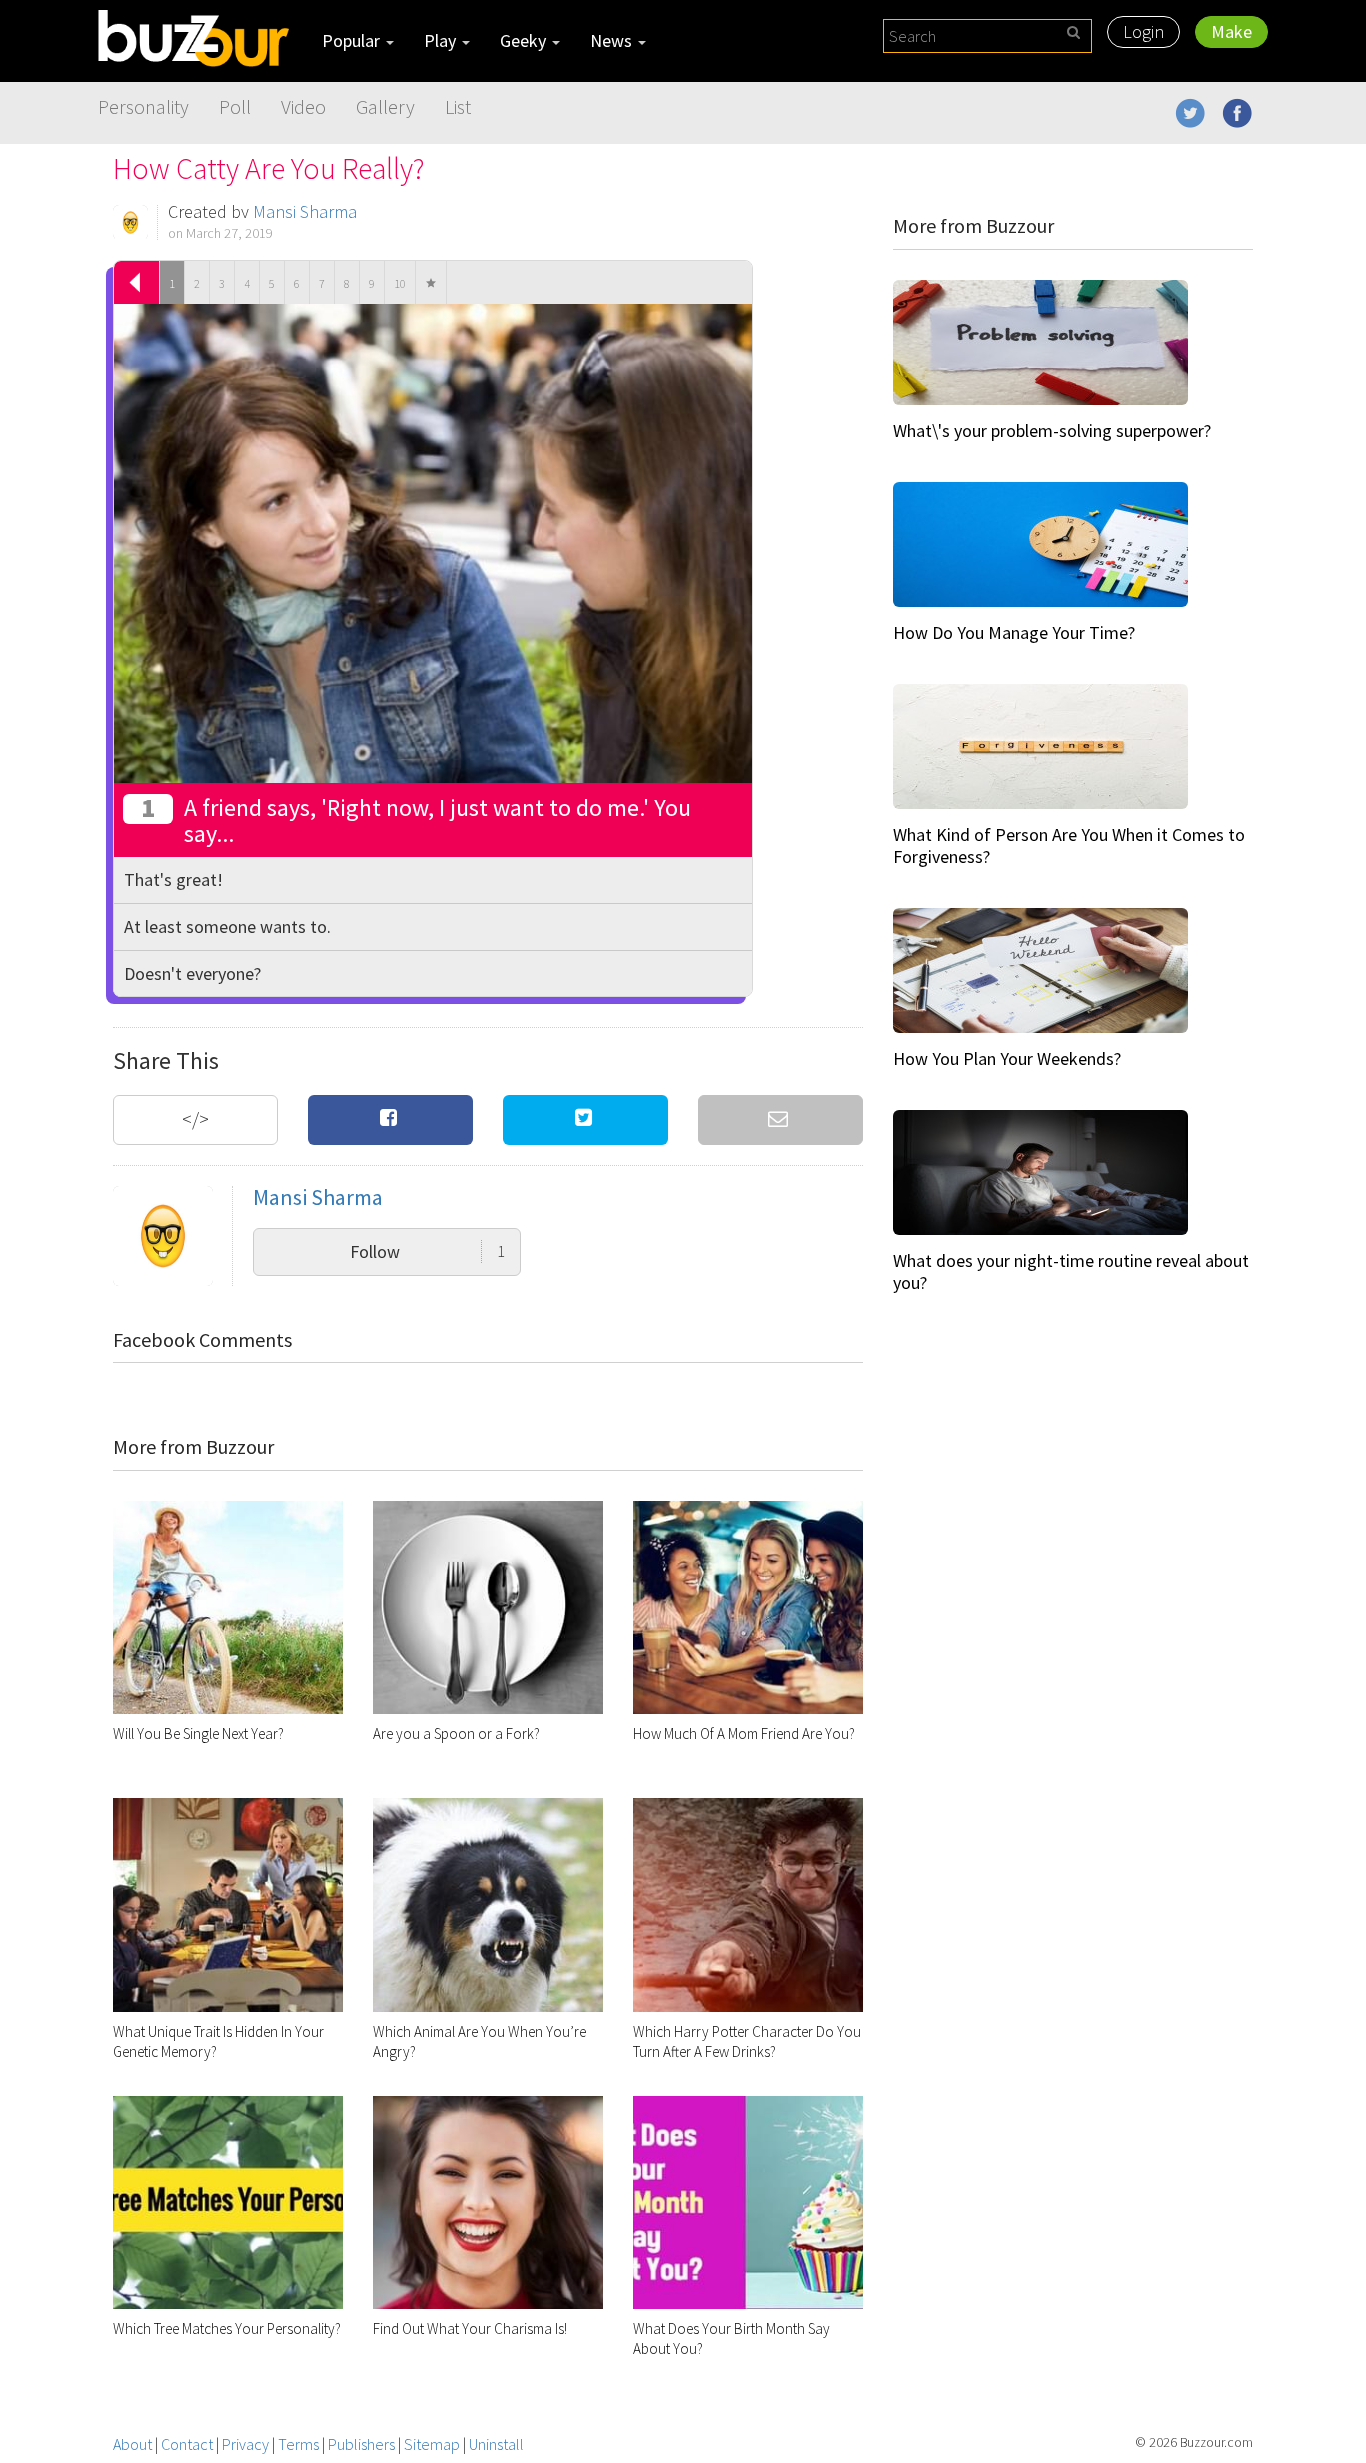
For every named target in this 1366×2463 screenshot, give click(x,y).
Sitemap (432, 2444)
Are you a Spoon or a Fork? (456, 1733)
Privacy (245, 2444)
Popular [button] (353, 40)
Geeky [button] (525, 40)
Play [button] (442, 40)
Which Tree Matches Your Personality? (227, 2328)
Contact (187, 2444)
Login (1143, 31)
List (458, 106)
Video (303, 106)
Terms (298, 2444)
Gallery (385, 106)
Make (1231, 31)
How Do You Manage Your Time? (1014, 632)
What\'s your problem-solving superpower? (1052, 430)
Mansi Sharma (305, 211)
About (132, 2444)
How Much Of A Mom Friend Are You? (744, 1733)
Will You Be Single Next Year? (198, 1733)
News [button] (613, 40)
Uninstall (496, 2444)
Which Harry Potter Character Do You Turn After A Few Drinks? (747, 2041)
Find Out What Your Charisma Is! (470, 2328)
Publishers (361, 2444)
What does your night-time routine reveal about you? (1071, 1271)
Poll (235, 106)
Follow (427, 1251)
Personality (143, 106)
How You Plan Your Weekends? (1007, 1058)
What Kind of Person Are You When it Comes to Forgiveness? (1069, 845)
